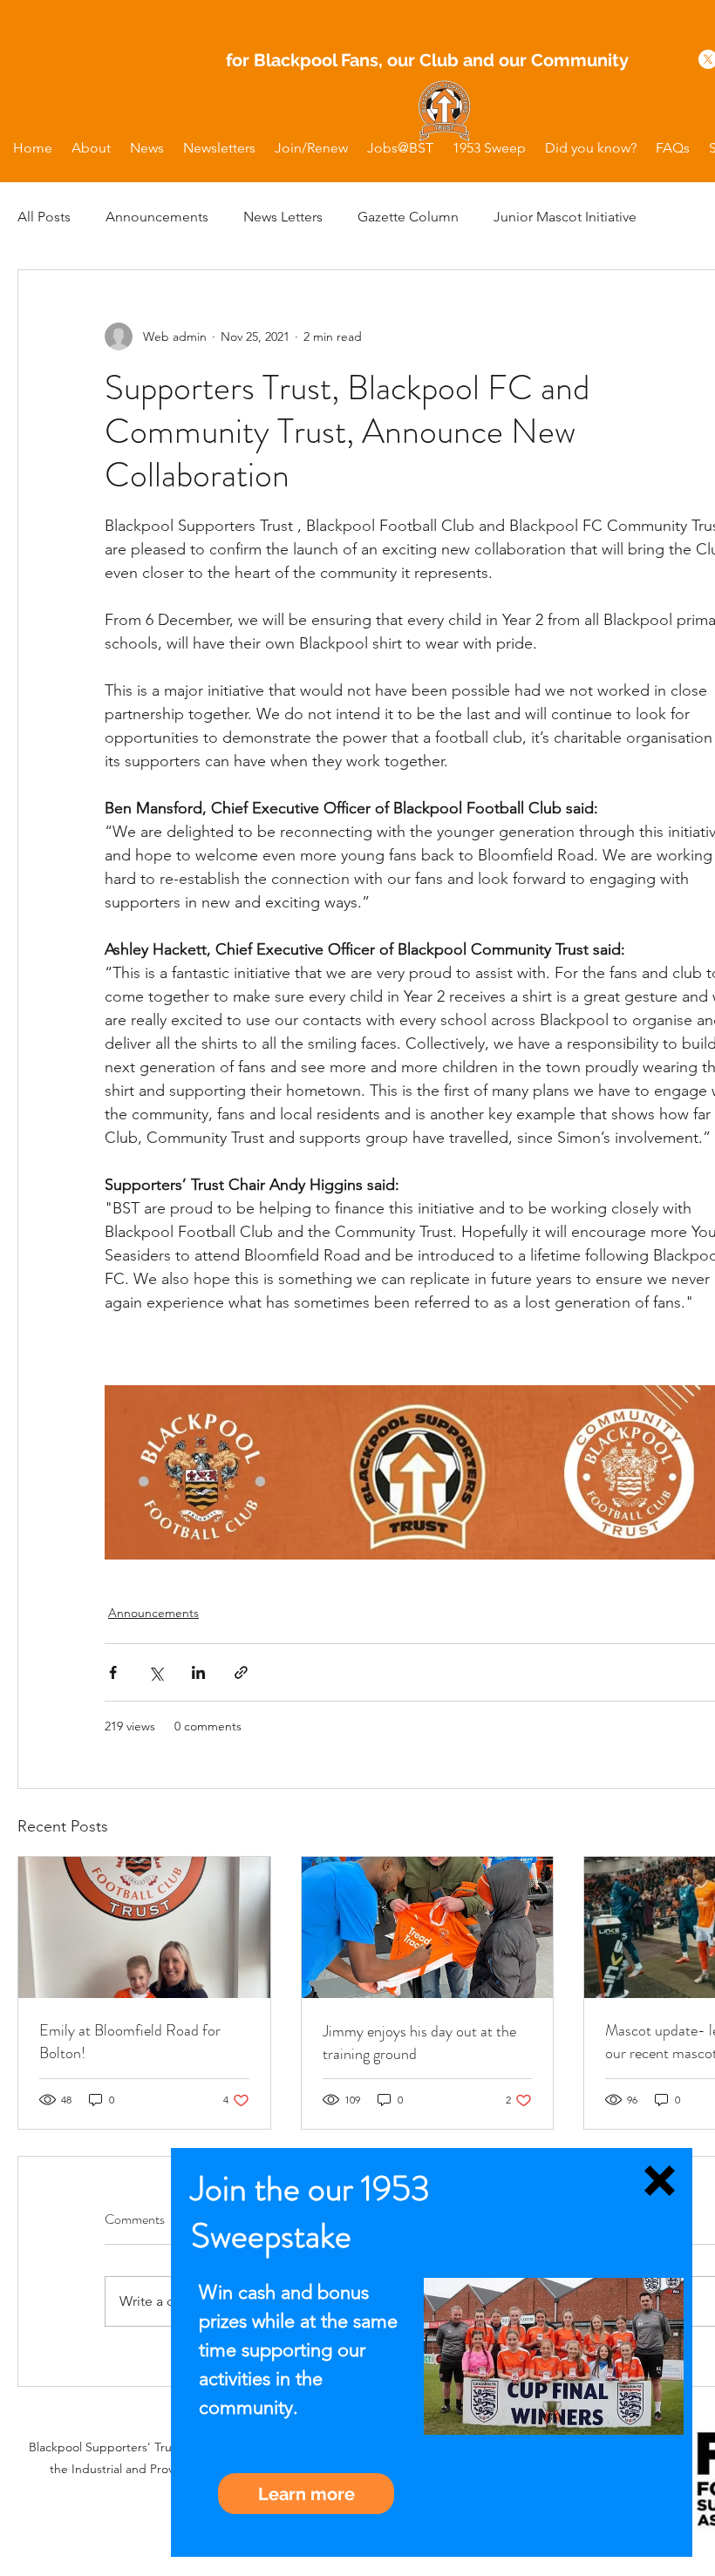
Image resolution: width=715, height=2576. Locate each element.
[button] (660, 2181)
